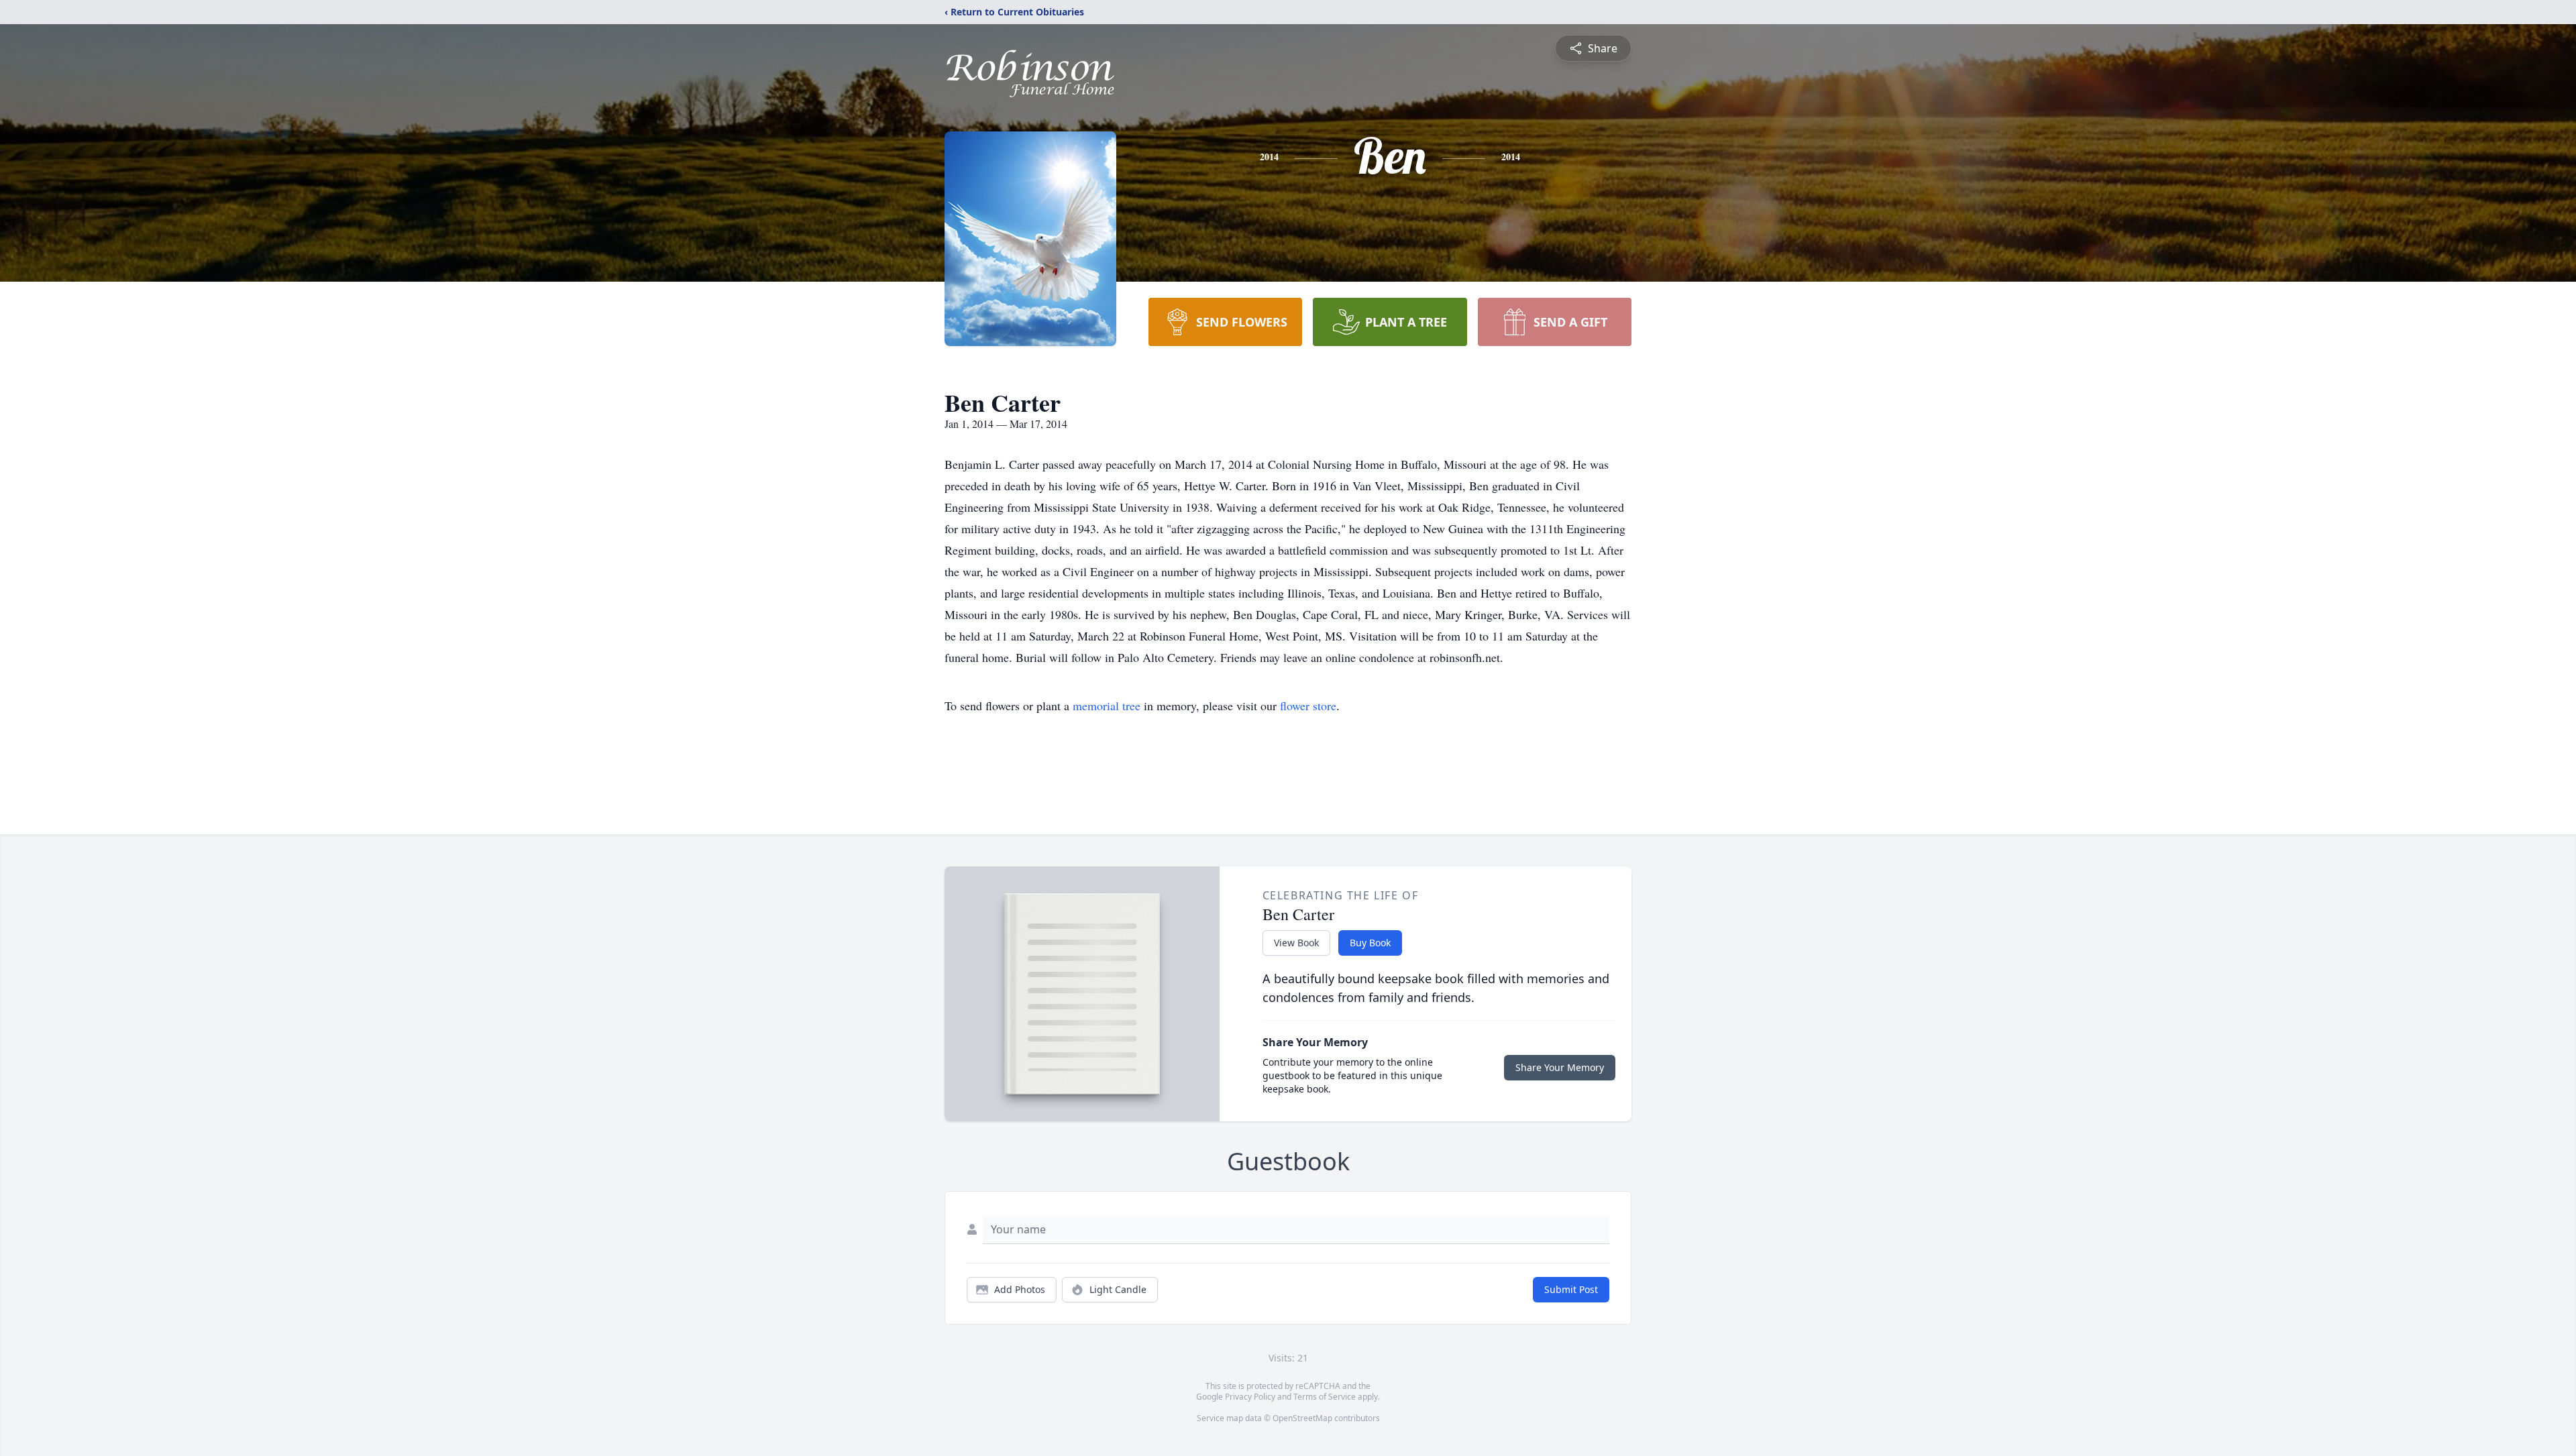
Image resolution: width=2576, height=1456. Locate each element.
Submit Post (1571, 1289)
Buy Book (1370, 943)
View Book (1296, 943)
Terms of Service (1325, 1397)
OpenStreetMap (1302, 1418)
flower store (1308, 706)
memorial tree (1107, 706)
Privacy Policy (1250, 1397)
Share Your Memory (1560, 1067)
